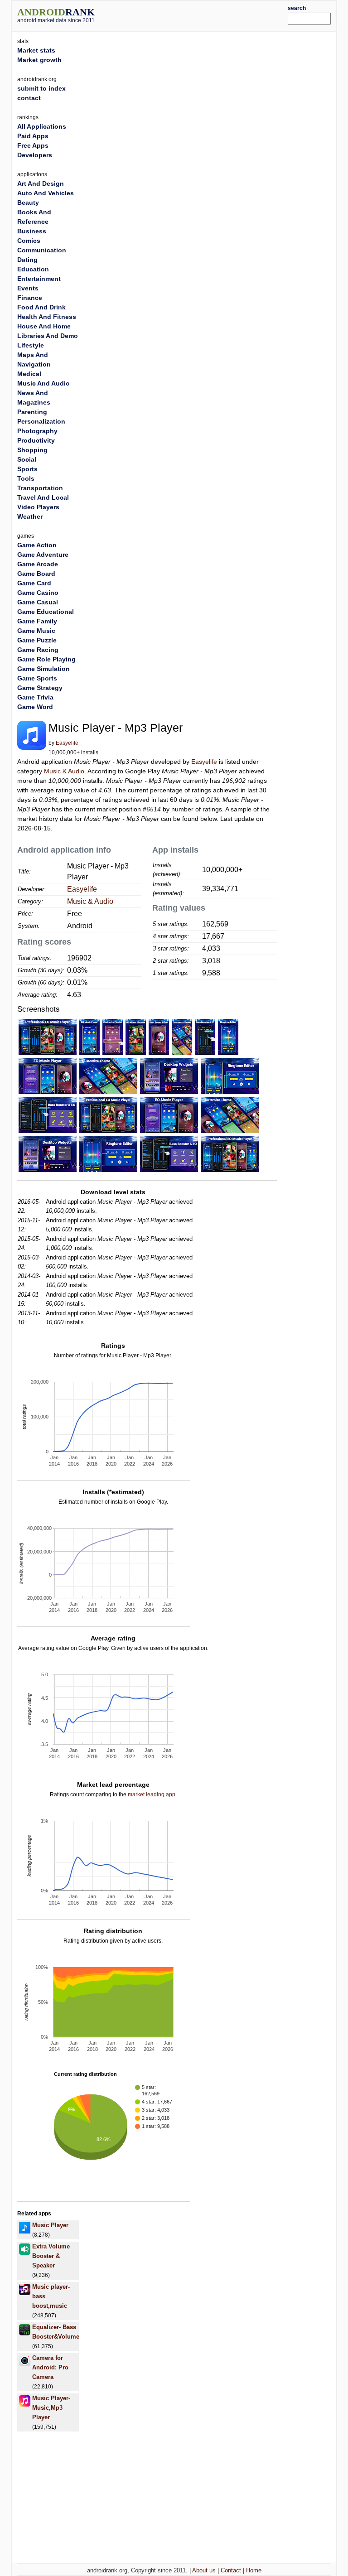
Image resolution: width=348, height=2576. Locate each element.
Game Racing (38, 650)
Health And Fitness (47, 317)
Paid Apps (33, 136)
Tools (26, 478)
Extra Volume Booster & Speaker (51, 2256)
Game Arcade (38, 564)
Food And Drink (41, 307)
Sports (27, 469)
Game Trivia (35, 697)
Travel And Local (43, 497)
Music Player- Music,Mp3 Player (51, 2408)
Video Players (38, 507)
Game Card (34, 583)
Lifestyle (31, 345)
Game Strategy (40, 688)
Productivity (36, 440)
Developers (35, 155)
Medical (29, 374)
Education (33, 269)
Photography (37, 431)
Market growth (39, 60)
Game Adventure (43, 555)
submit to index (41, 88)
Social (27, 459)
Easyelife (67, 743)
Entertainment (39, 279)
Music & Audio (64, 771)
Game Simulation (43, 669)
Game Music (36, 631)
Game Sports (37, 678)
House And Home (44, 326)
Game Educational (46, 612)
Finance (30, 298)
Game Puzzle (37, 640)
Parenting (32, 412)
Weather (30, 516)
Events (28, 288)
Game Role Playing (46, 659)
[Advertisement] (204, 14)
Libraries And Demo (48, 336)
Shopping (32, 450)
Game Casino (38, 593)
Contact (231, 2570)
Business (32, 231)
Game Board (36, 574)
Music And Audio (43, 383)
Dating (27, 260)
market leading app (152, 1795)
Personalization (41, 421)
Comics (29, 241)
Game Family (37, 621)
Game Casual (38, 602)
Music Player (50, 2225)
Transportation (40, 488)
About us (204, 2570)
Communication (42, 250)
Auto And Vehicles (46, 193)
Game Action (37, 545)
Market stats (36, 50)
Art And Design (41, 183)
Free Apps (33, 145)
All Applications (42, 126)
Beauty (28, 203)
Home (254, 2570)
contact (29, 98)
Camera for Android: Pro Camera (50, 2367)
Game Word (35, 707)
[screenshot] (48, 1037)
